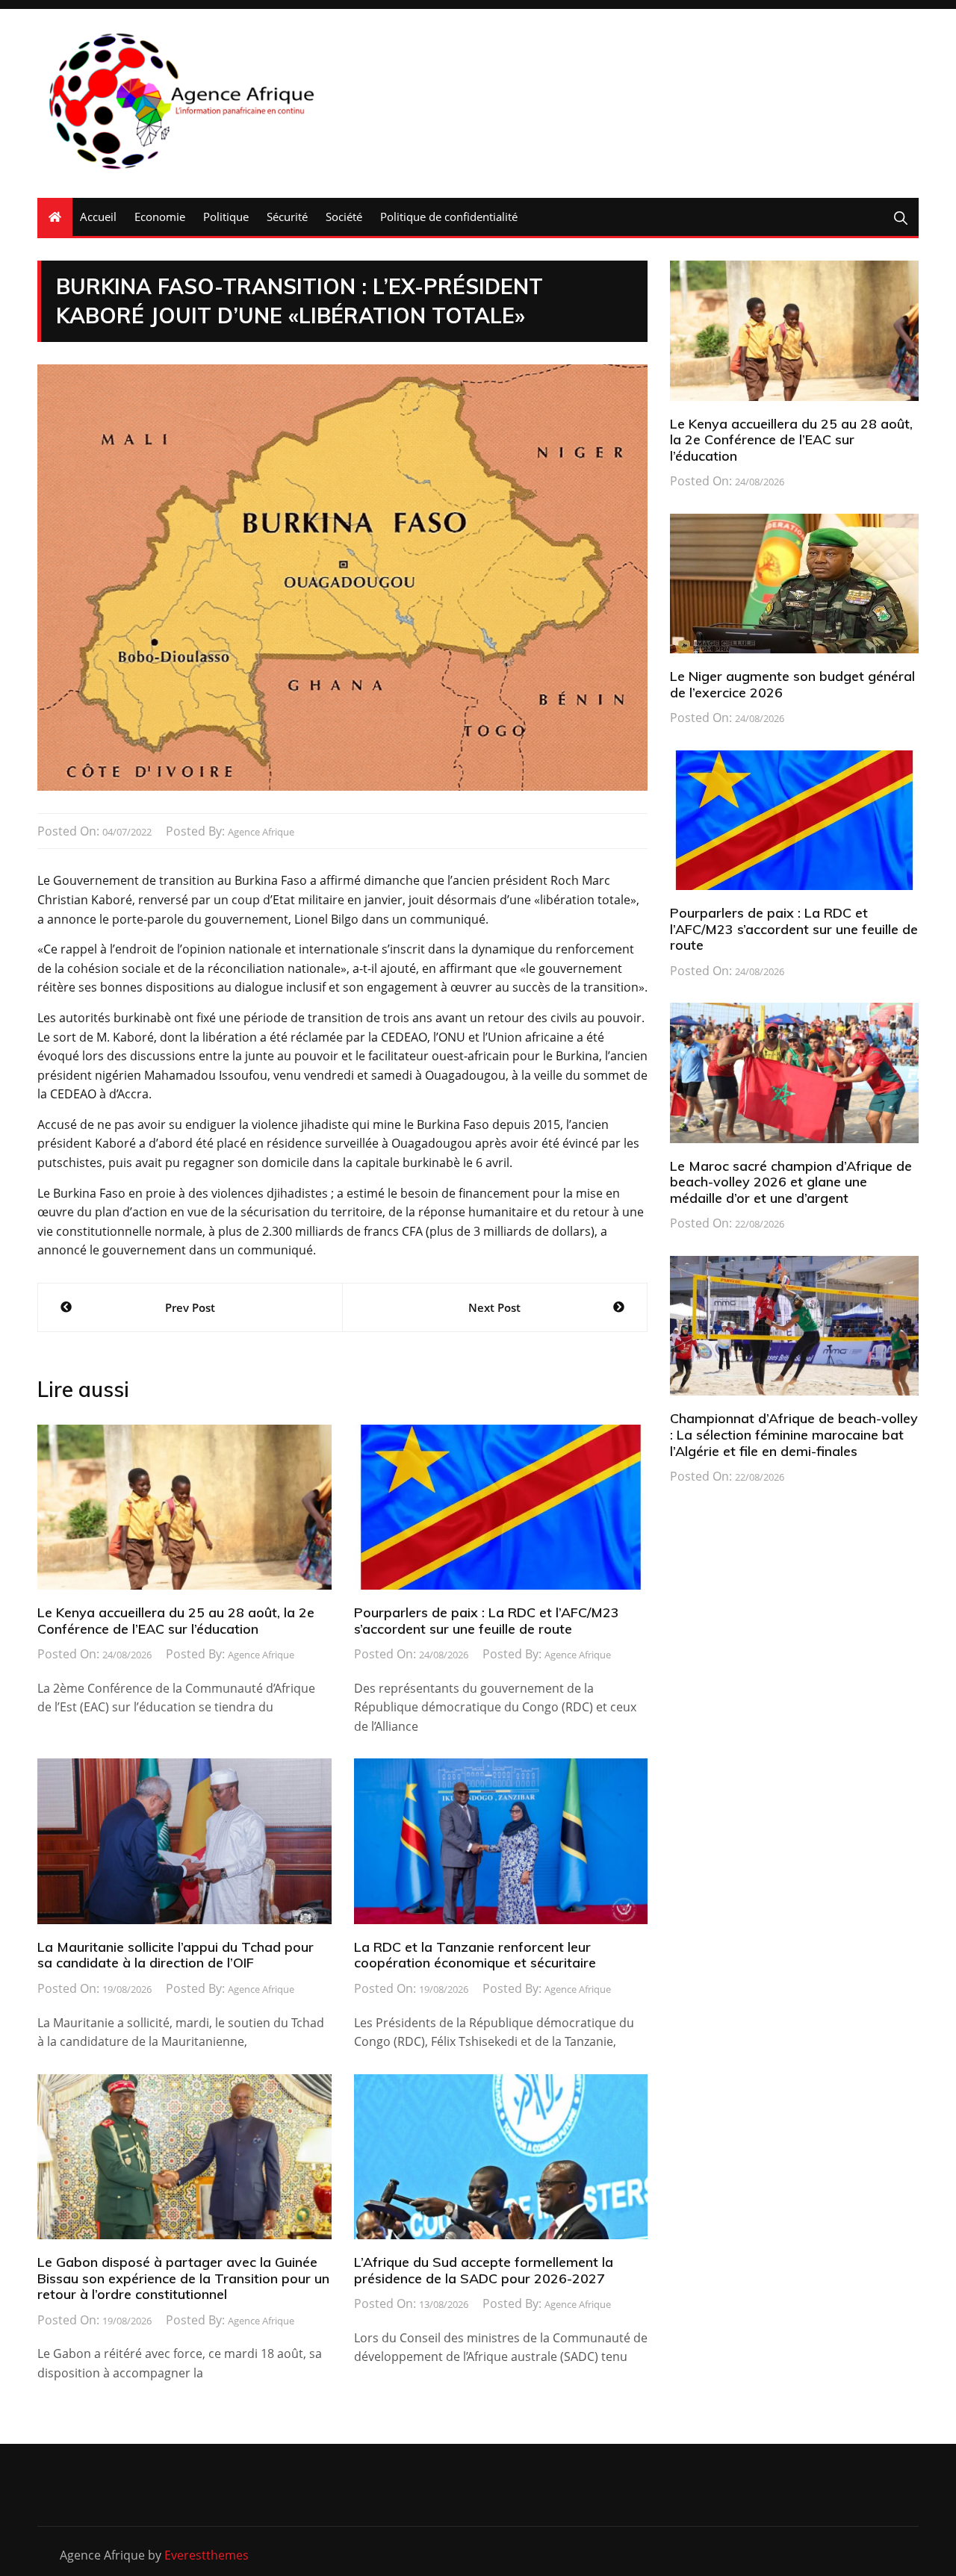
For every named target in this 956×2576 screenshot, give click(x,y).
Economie (160, 217)
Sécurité (287, 217)
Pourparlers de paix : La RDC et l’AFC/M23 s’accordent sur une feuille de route (487, 1621)
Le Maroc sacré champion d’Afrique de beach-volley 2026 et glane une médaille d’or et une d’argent (791, 1182)
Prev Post (190, 1307)
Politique (226, 217)
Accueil (98, 217)
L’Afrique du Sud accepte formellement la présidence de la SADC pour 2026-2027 (484, 2270)
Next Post (494, 1307)
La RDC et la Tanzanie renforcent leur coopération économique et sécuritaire (475, 1955)
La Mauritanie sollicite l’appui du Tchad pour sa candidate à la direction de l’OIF (176, 1955)
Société (344, 217)
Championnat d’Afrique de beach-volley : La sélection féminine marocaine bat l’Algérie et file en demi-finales (794, 1434)
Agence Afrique (261, 832)
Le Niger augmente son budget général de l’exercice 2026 (792, 684)
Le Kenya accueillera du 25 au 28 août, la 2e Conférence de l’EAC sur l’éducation (176, 1621)
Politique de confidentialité (449, 217)
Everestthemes (207, 2555)
